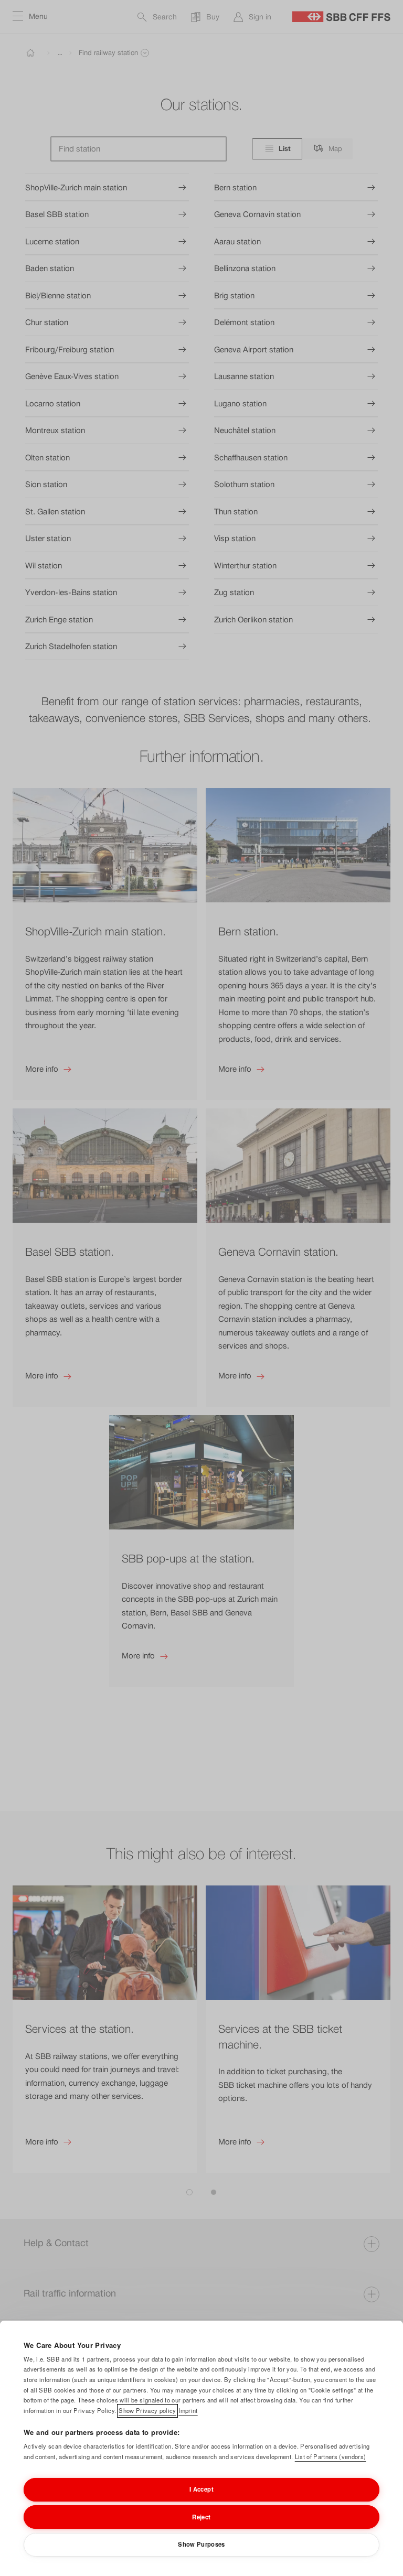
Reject (201, 2517)
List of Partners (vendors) (331, 2456)
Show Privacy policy (147, 2410)
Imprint (188, 2410)
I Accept (201, 2489)
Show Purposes (201, 2544)
